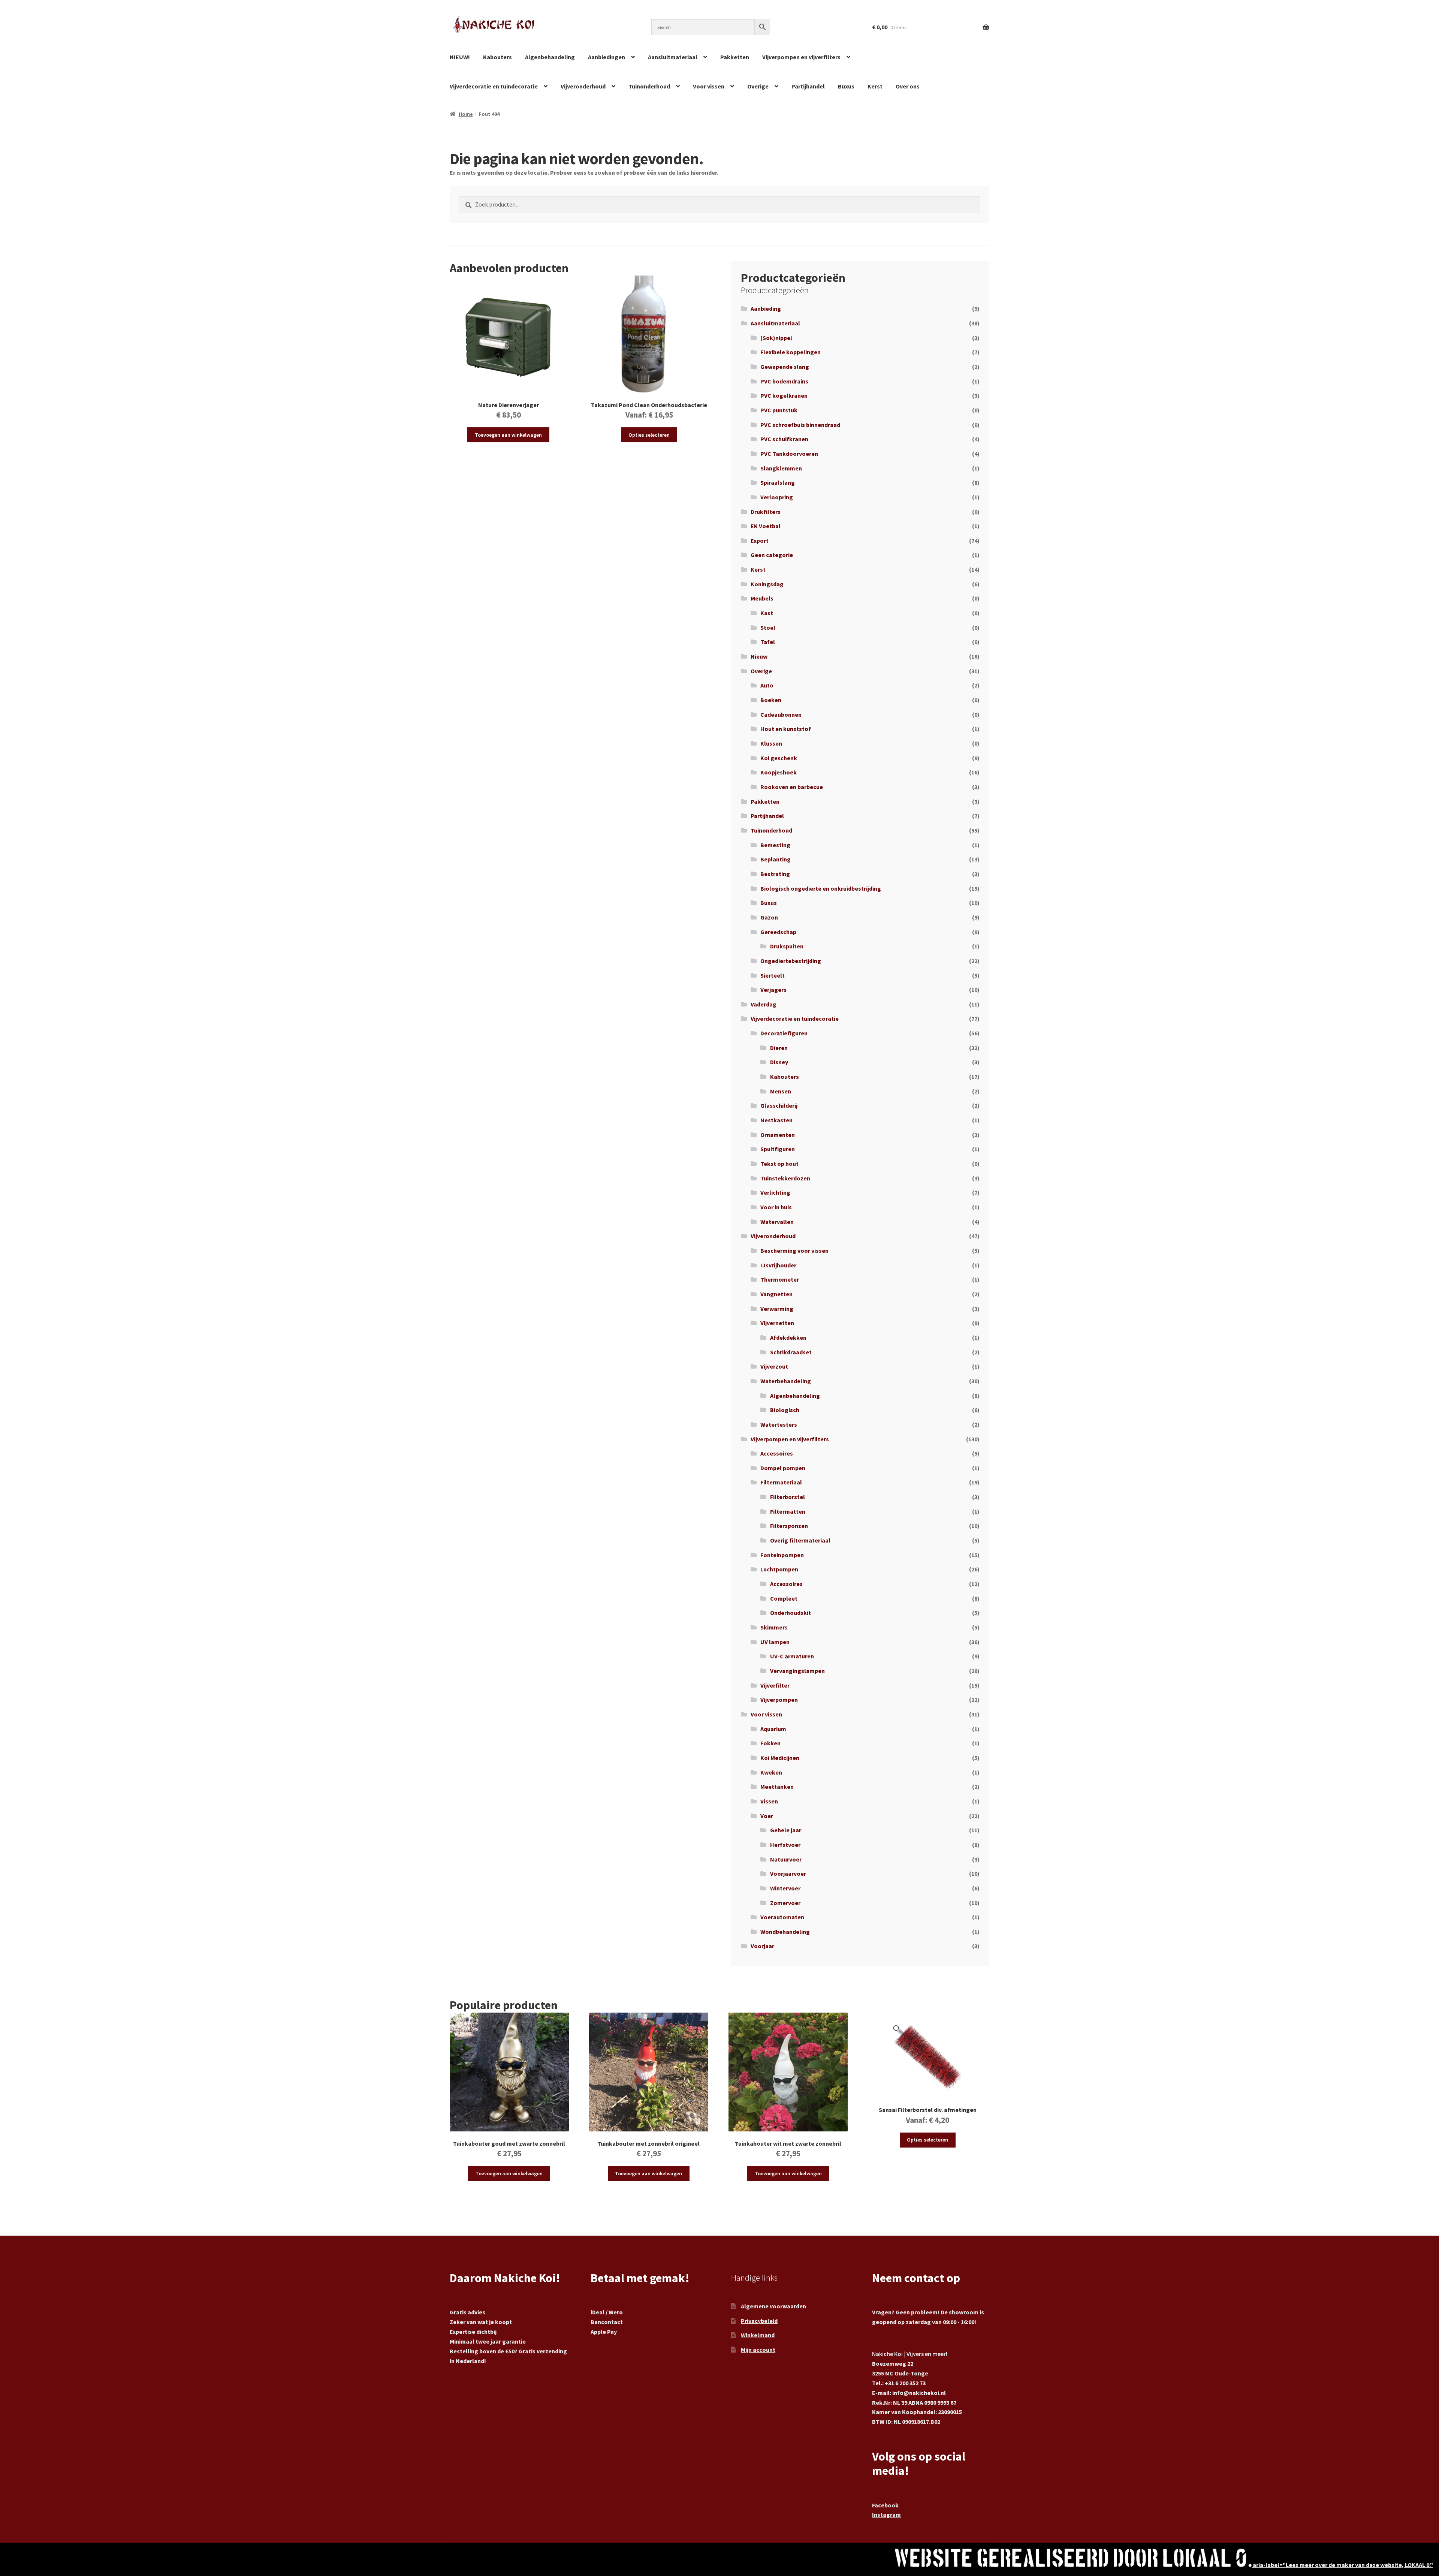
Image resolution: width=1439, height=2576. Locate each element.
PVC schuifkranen (784, 439)
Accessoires (777, 1453)
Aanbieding (766, 309)
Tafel (768, 642)
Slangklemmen (781, 468)
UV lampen (775, 1642)
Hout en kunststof (786, 729)
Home (466, 114)
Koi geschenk (779, 758)
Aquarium (773, 1729)
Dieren (779, 1048)
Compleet (784, 1598)
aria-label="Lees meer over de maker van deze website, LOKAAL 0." (1342, 2565)
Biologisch (785, 1410)
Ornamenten (778, 1135)
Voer (767, 1816)
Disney (779, 1062)
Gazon (769, 917)
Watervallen (777, 1222)
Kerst (875, 86)
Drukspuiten (787, 946)
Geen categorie (772, 555)
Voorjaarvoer (788, 1874)
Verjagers (773, 990)
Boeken (771, 700)
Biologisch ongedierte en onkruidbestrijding (821, 888)
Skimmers (774, 1627)
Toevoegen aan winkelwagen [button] (508, 435)
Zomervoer (785, 1903)
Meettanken (777, 1787)
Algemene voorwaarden (773, 2306)
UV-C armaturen (792, 1656)
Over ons (908, 86)
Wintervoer (785, 1888)
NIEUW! (460, 57)
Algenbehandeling (550, 57)
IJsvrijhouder (778, 1265)
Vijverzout (774, 1366)
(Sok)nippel (776, 338)
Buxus (846, 86)
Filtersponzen (789, 1526)
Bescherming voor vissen (794, 1251)
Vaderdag (764, 1004)
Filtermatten (788, 1511)
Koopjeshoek (779, 772)
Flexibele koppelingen (791, 352)
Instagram (886, 2515)
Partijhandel (808, 86)
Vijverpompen (779, 1700)
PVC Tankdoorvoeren (789, 454)
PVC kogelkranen (784, 395)
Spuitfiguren (778, 1149)
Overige (758, 86)
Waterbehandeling (786, 1381)
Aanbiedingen (607, 57)
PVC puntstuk (779, 410)
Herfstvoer (785, 1845)
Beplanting (776, 859)
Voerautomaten (782, 1917)
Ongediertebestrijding (791, 961)
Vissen (769, 1801)
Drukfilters (766, 512)
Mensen (781, 1091)
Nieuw (759, 656)
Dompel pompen (783, 1468)
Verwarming (777, 1309)
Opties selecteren (649, 435)
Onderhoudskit (791, 1613)
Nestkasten (776, 1120)
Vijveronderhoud (583, 86)
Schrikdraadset (791, 1352)
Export (760, 541)
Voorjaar (762, 1946)
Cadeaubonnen (781, 714)
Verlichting (775, 1192)
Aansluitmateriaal (673, 57)
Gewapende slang (785, 367)
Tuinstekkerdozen (785, 1178)
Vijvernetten (777, 1323)
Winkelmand (758, 2335)
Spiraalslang (778, 482)
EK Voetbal (766, 526)
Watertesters (779, 1424)
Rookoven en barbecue (792, 787)
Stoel (768, 628)
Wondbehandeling (785, 1932)
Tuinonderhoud (649, 86)
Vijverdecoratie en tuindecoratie (494, 86)
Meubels (762, 598)
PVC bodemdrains (784, 381)
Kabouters (497, 57)
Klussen (771, 743)
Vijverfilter (775, 1685)
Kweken (771, 1772)
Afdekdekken (788, 1337)
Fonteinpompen (782, 1555)
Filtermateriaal (781, 1482)
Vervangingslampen (797, 1671)
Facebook (885, 2505)
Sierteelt (773, 975)
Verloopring (777, 497)
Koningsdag (767, 584)
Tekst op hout (779, 1164)
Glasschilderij (779, 1105)
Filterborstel (788, 1497)
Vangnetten (776, 1294)
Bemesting (775, 845)
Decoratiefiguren (784, 1033)
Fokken (770, 1743)
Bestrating (775, 874)
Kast (767, 613)
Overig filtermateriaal (800, 1540)
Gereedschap (778, 932)
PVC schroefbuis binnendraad (800, 425)
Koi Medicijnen (780, 1758)
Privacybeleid (759, 2321)
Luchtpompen (779, 1569)
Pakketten (735, 57)
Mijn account (758, 2350)
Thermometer (780, 1279)
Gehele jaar (786, 1830)
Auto (767, 685)
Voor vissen (709, 86)
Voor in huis (776, 1207)
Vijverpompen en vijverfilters (801, 57)
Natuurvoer (786, 1859)
